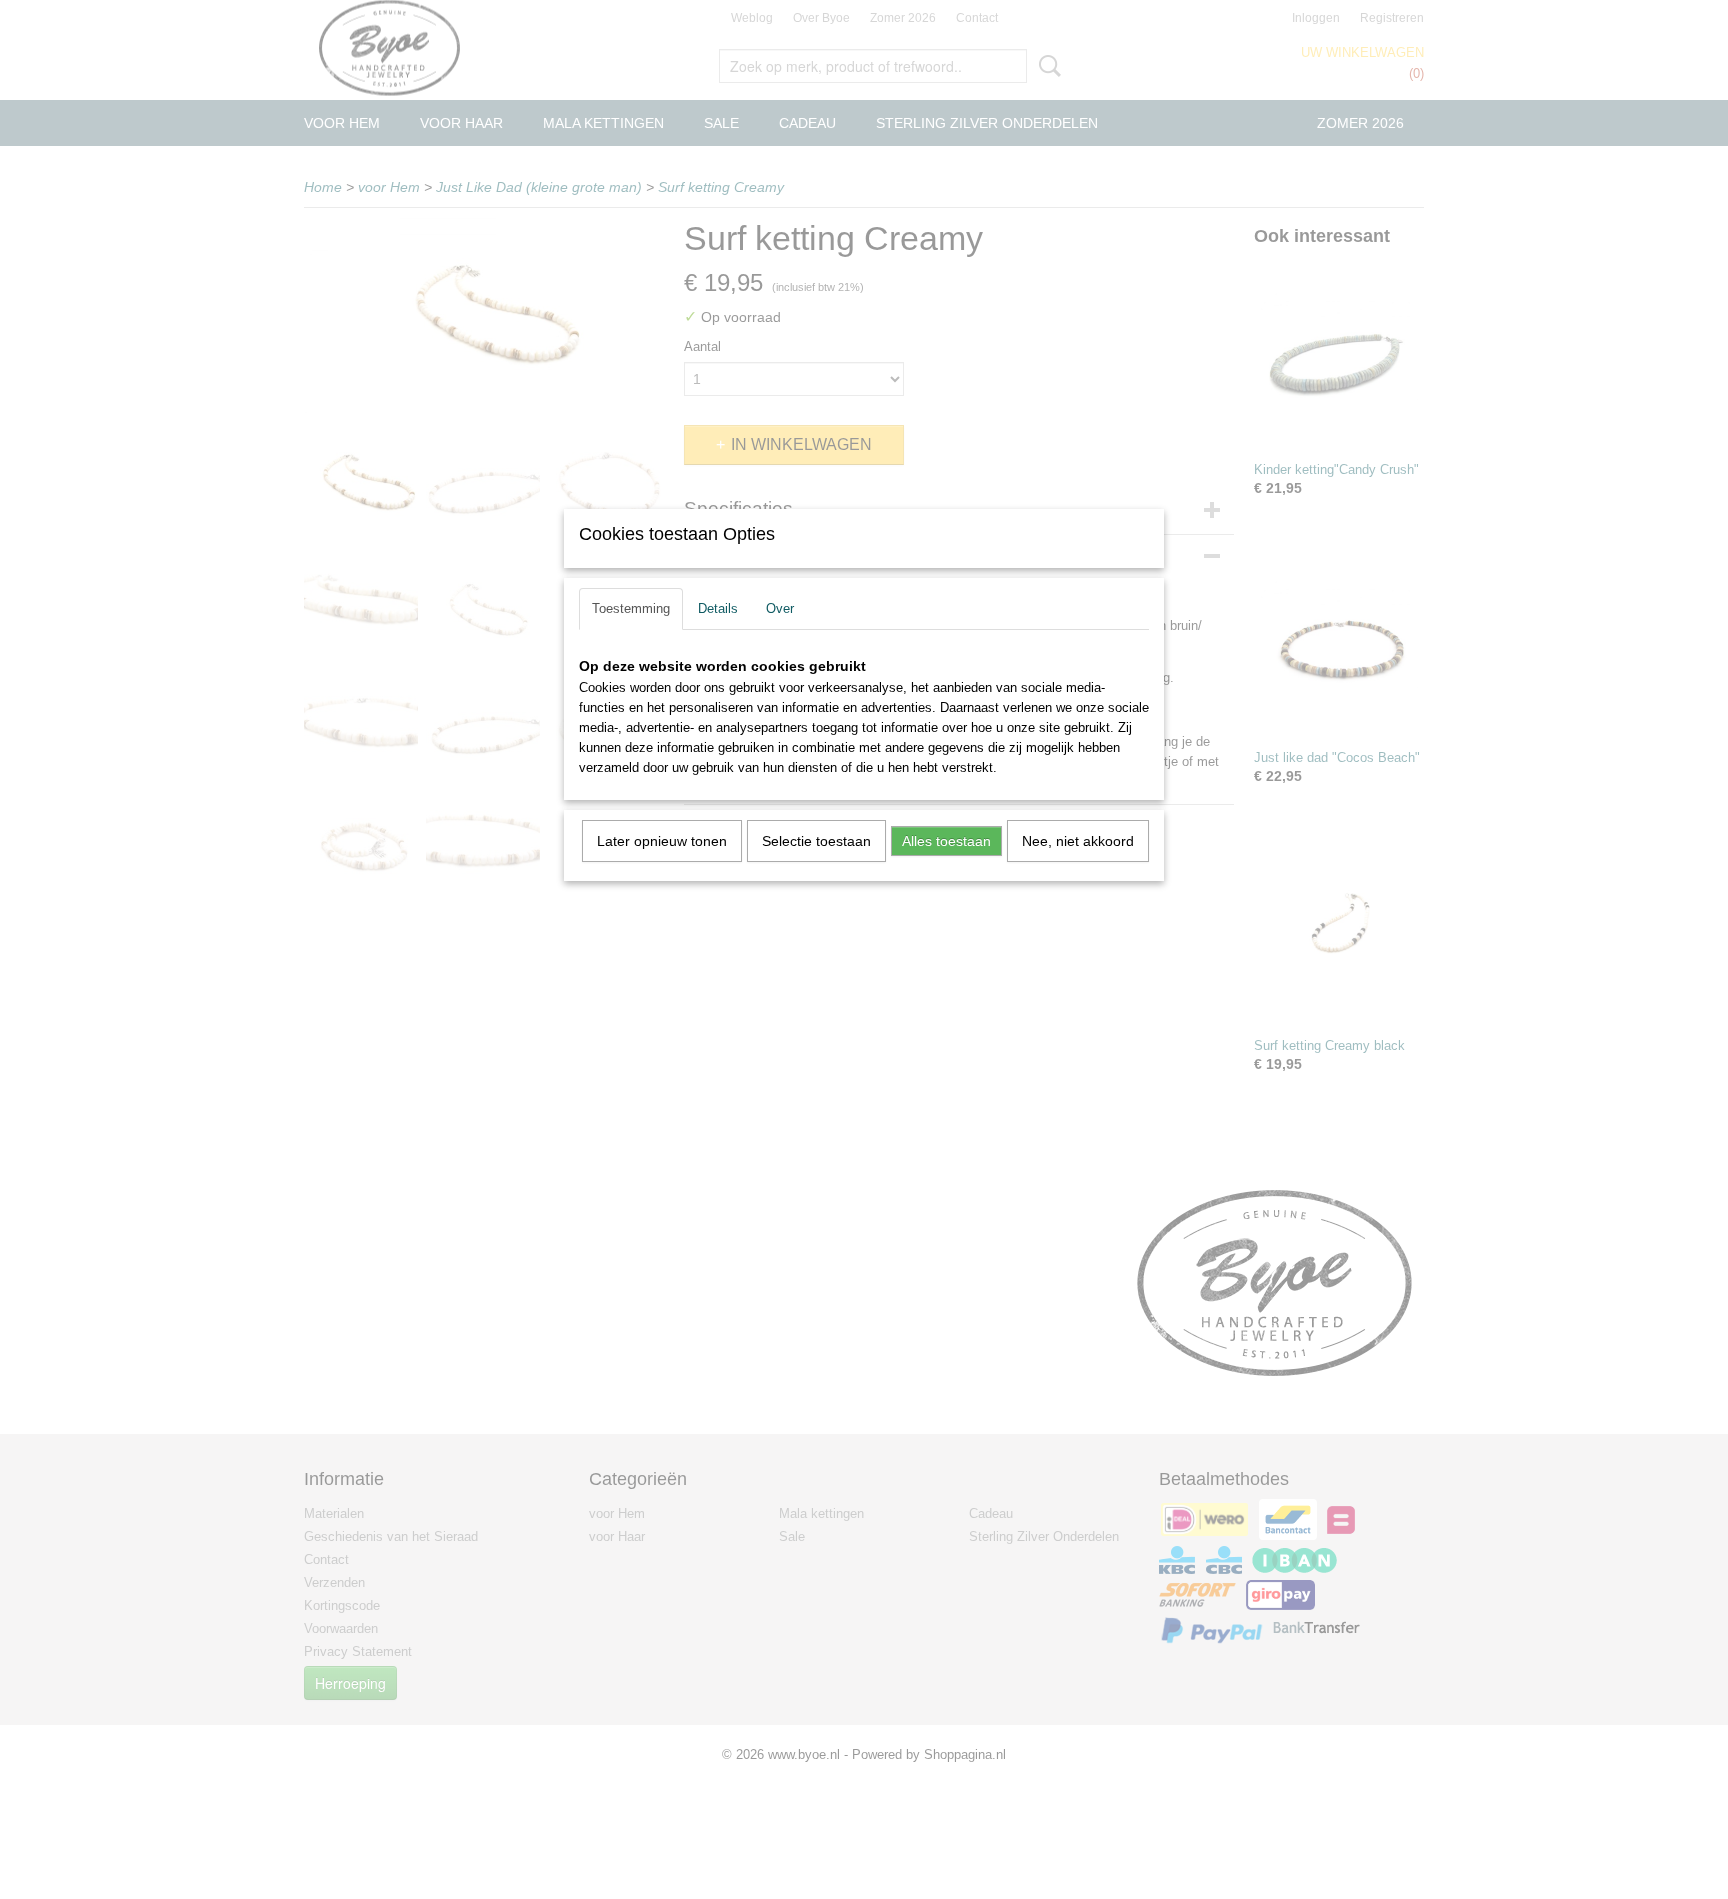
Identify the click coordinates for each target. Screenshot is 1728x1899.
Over (780, 608)
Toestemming (631, 608)
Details (718, 608)
